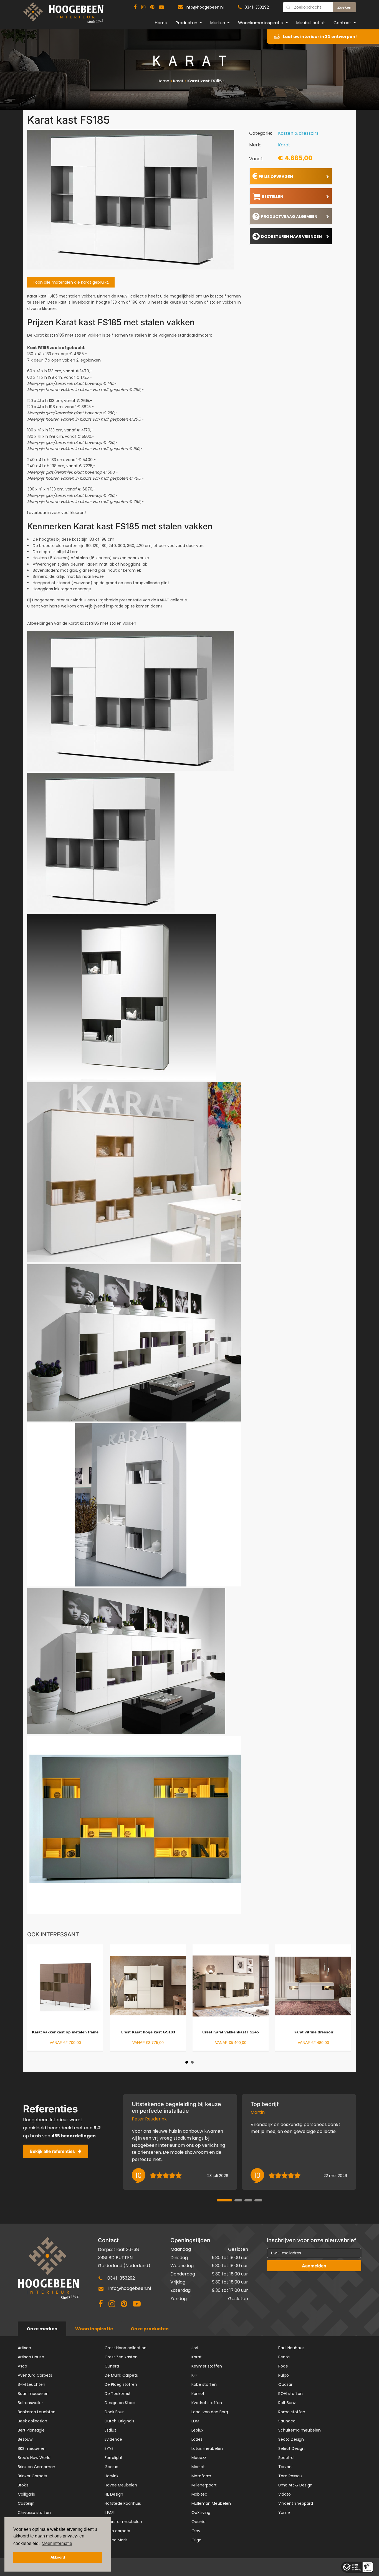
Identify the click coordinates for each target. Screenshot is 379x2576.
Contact (342, 23)
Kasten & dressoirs (298, 133)
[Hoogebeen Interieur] (63, 15)
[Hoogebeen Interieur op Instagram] (143, 7)
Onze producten (150, 2329)
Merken (218, 23)
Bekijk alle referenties (52, 2151)
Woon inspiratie (94, 2329)
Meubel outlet (311, 23)
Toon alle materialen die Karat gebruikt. (71, 282)
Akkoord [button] (58, 2557)
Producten (186, 23)
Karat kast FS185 (204, 81)
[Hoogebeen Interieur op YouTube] (161, 7)
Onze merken (42, 2329)
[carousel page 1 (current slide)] (224, 2200)
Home (161, 23)
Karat (178, 81)
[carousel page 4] (258, 2200)
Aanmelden (314, 2266)
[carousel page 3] (248, 2200)
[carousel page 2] (238, 2200)
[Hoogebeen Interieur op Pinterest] (152, 7)
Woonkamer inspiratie (261, 23)
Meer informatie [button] (57, 2543)
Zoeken (344, 7)
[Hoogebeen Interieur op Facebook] (135, 7)
